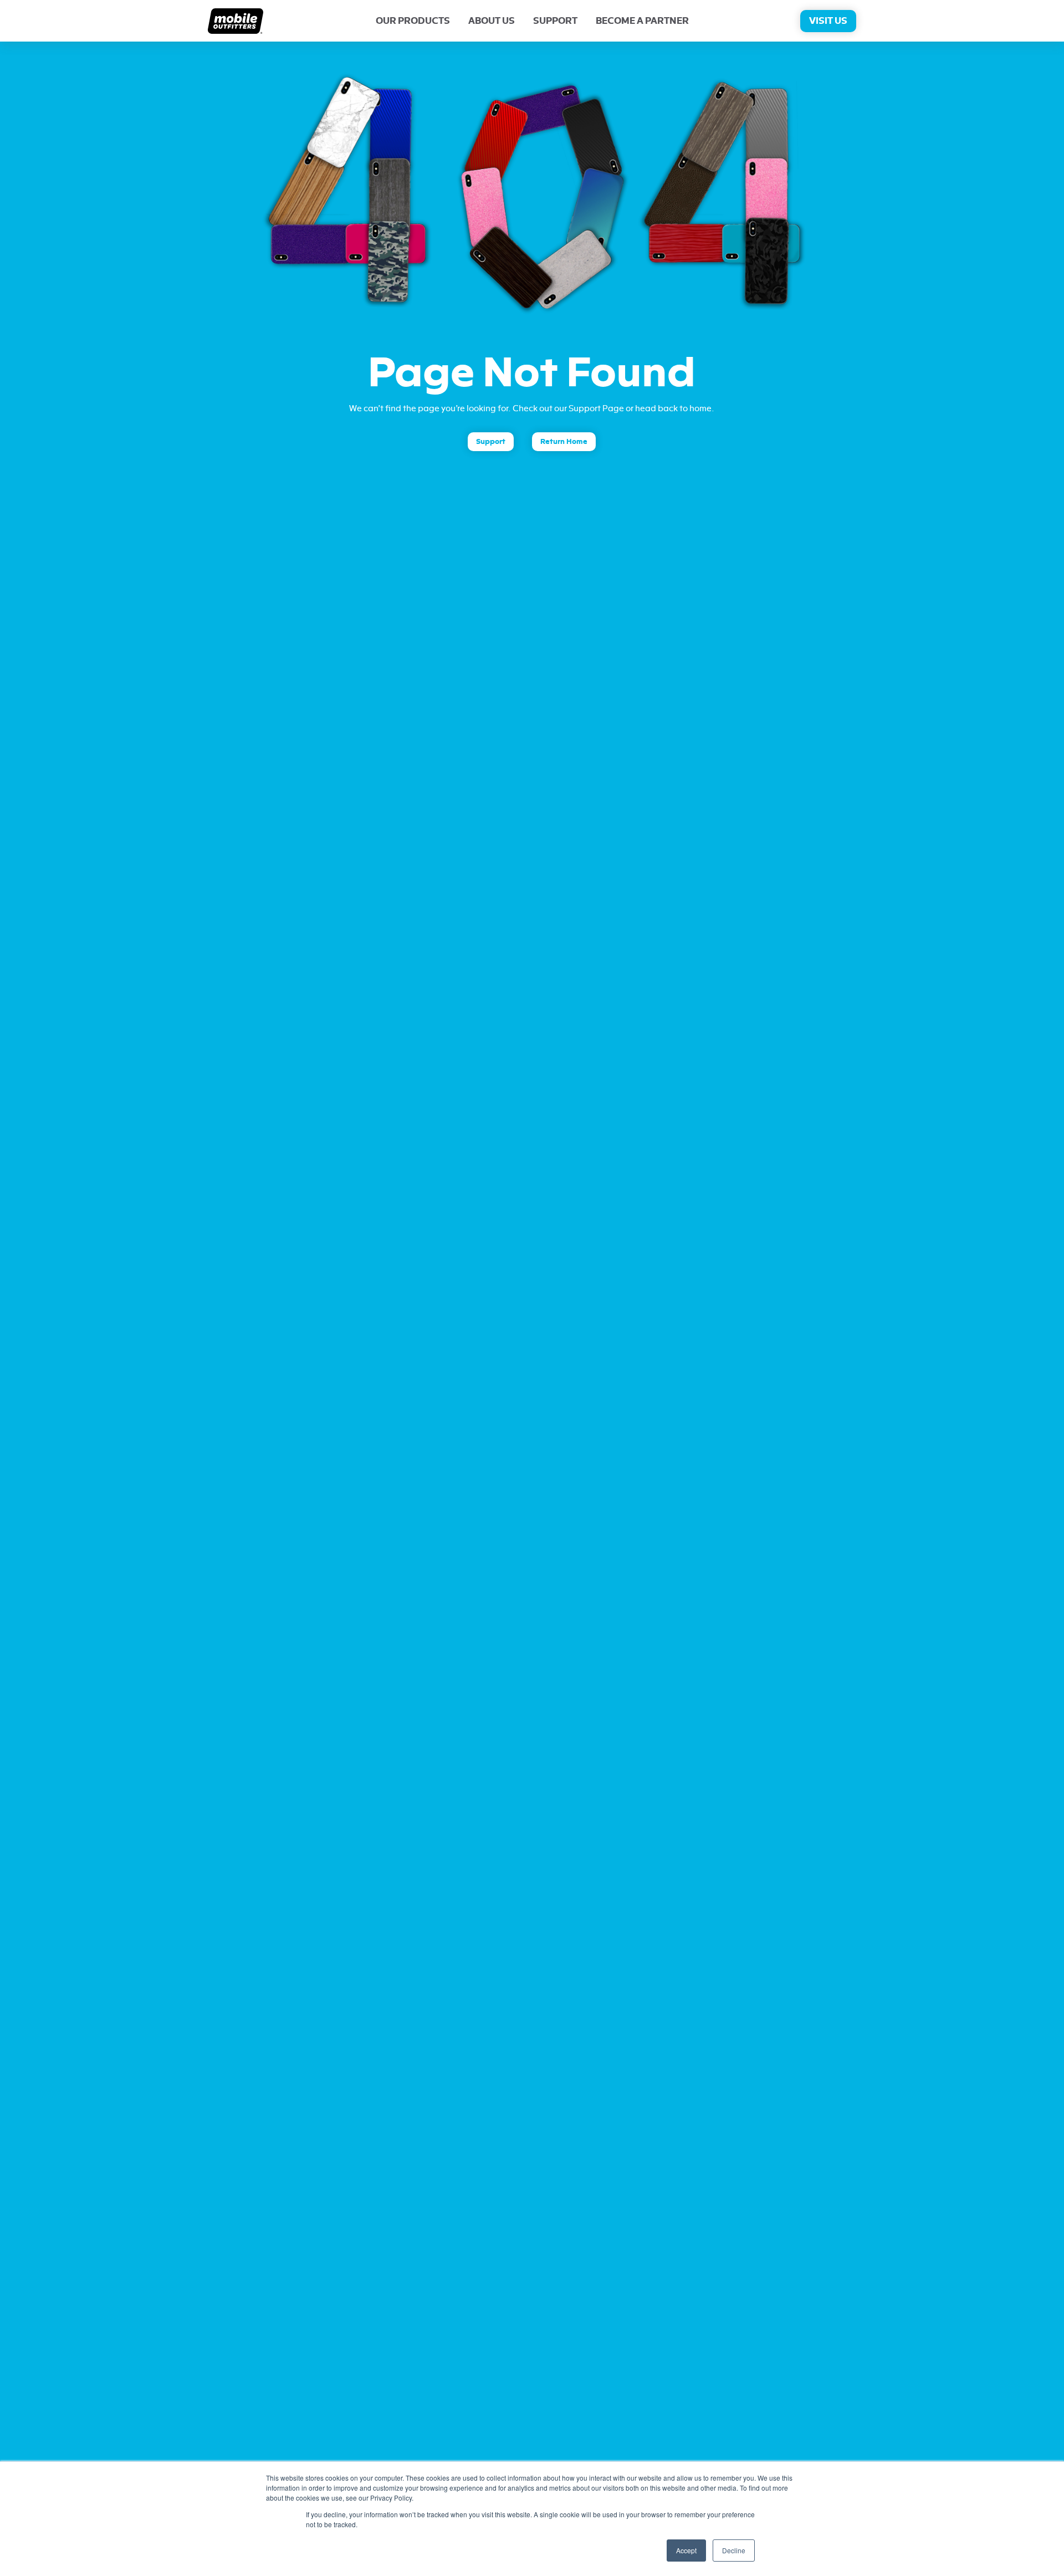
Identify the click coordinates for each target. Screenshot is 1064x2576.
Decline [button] (734, 2550)
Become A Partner (642, 21)
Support (555, 21)
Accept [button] (686, 2550)
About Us (492, 21)
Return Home (564, 441)
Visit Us (828, 21)
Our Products (413, 21)
